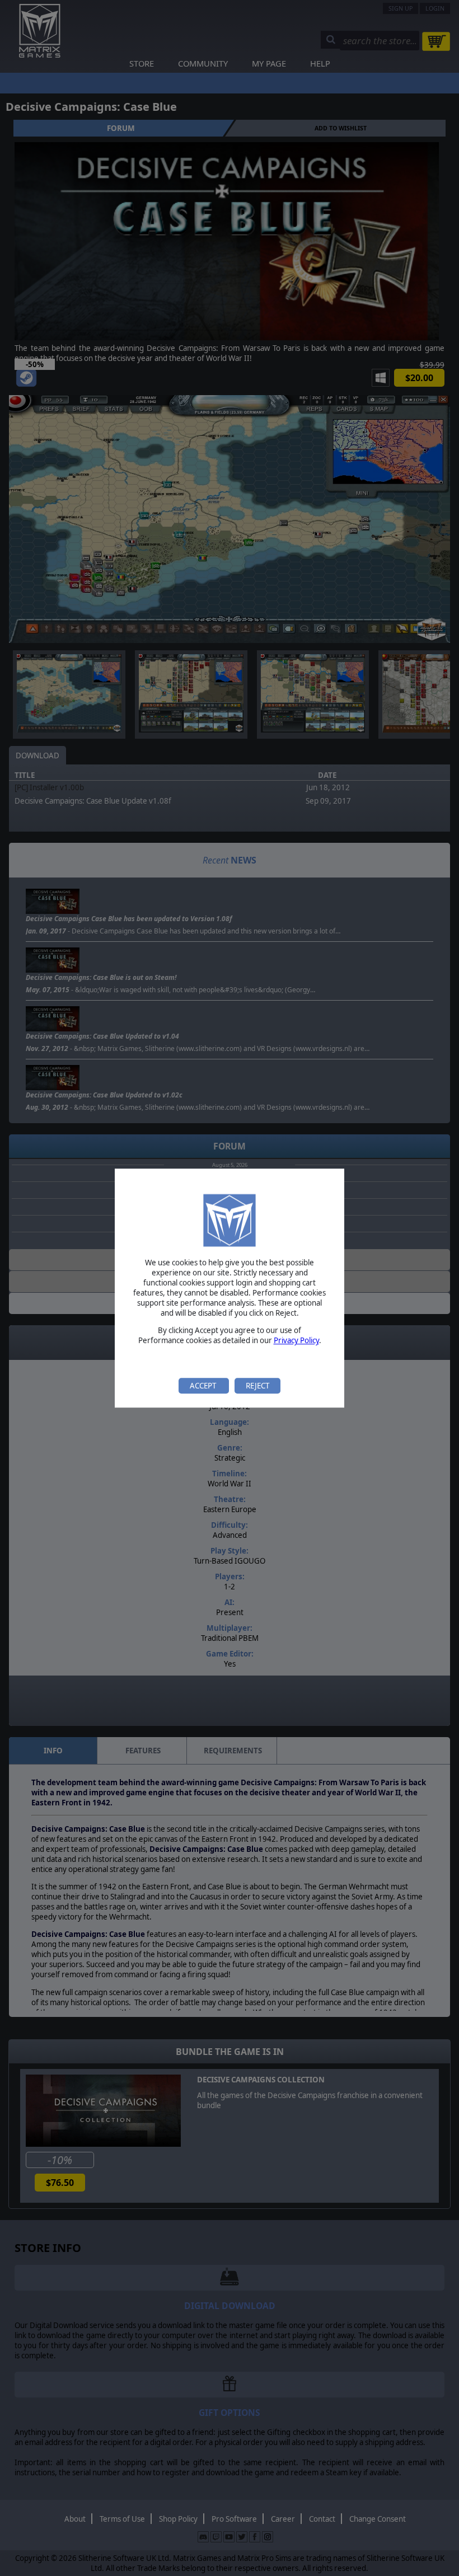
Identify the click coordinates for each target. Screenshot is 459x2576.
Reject (257, 1386)
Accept (204, 1386)
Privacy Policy (296, 1341)
